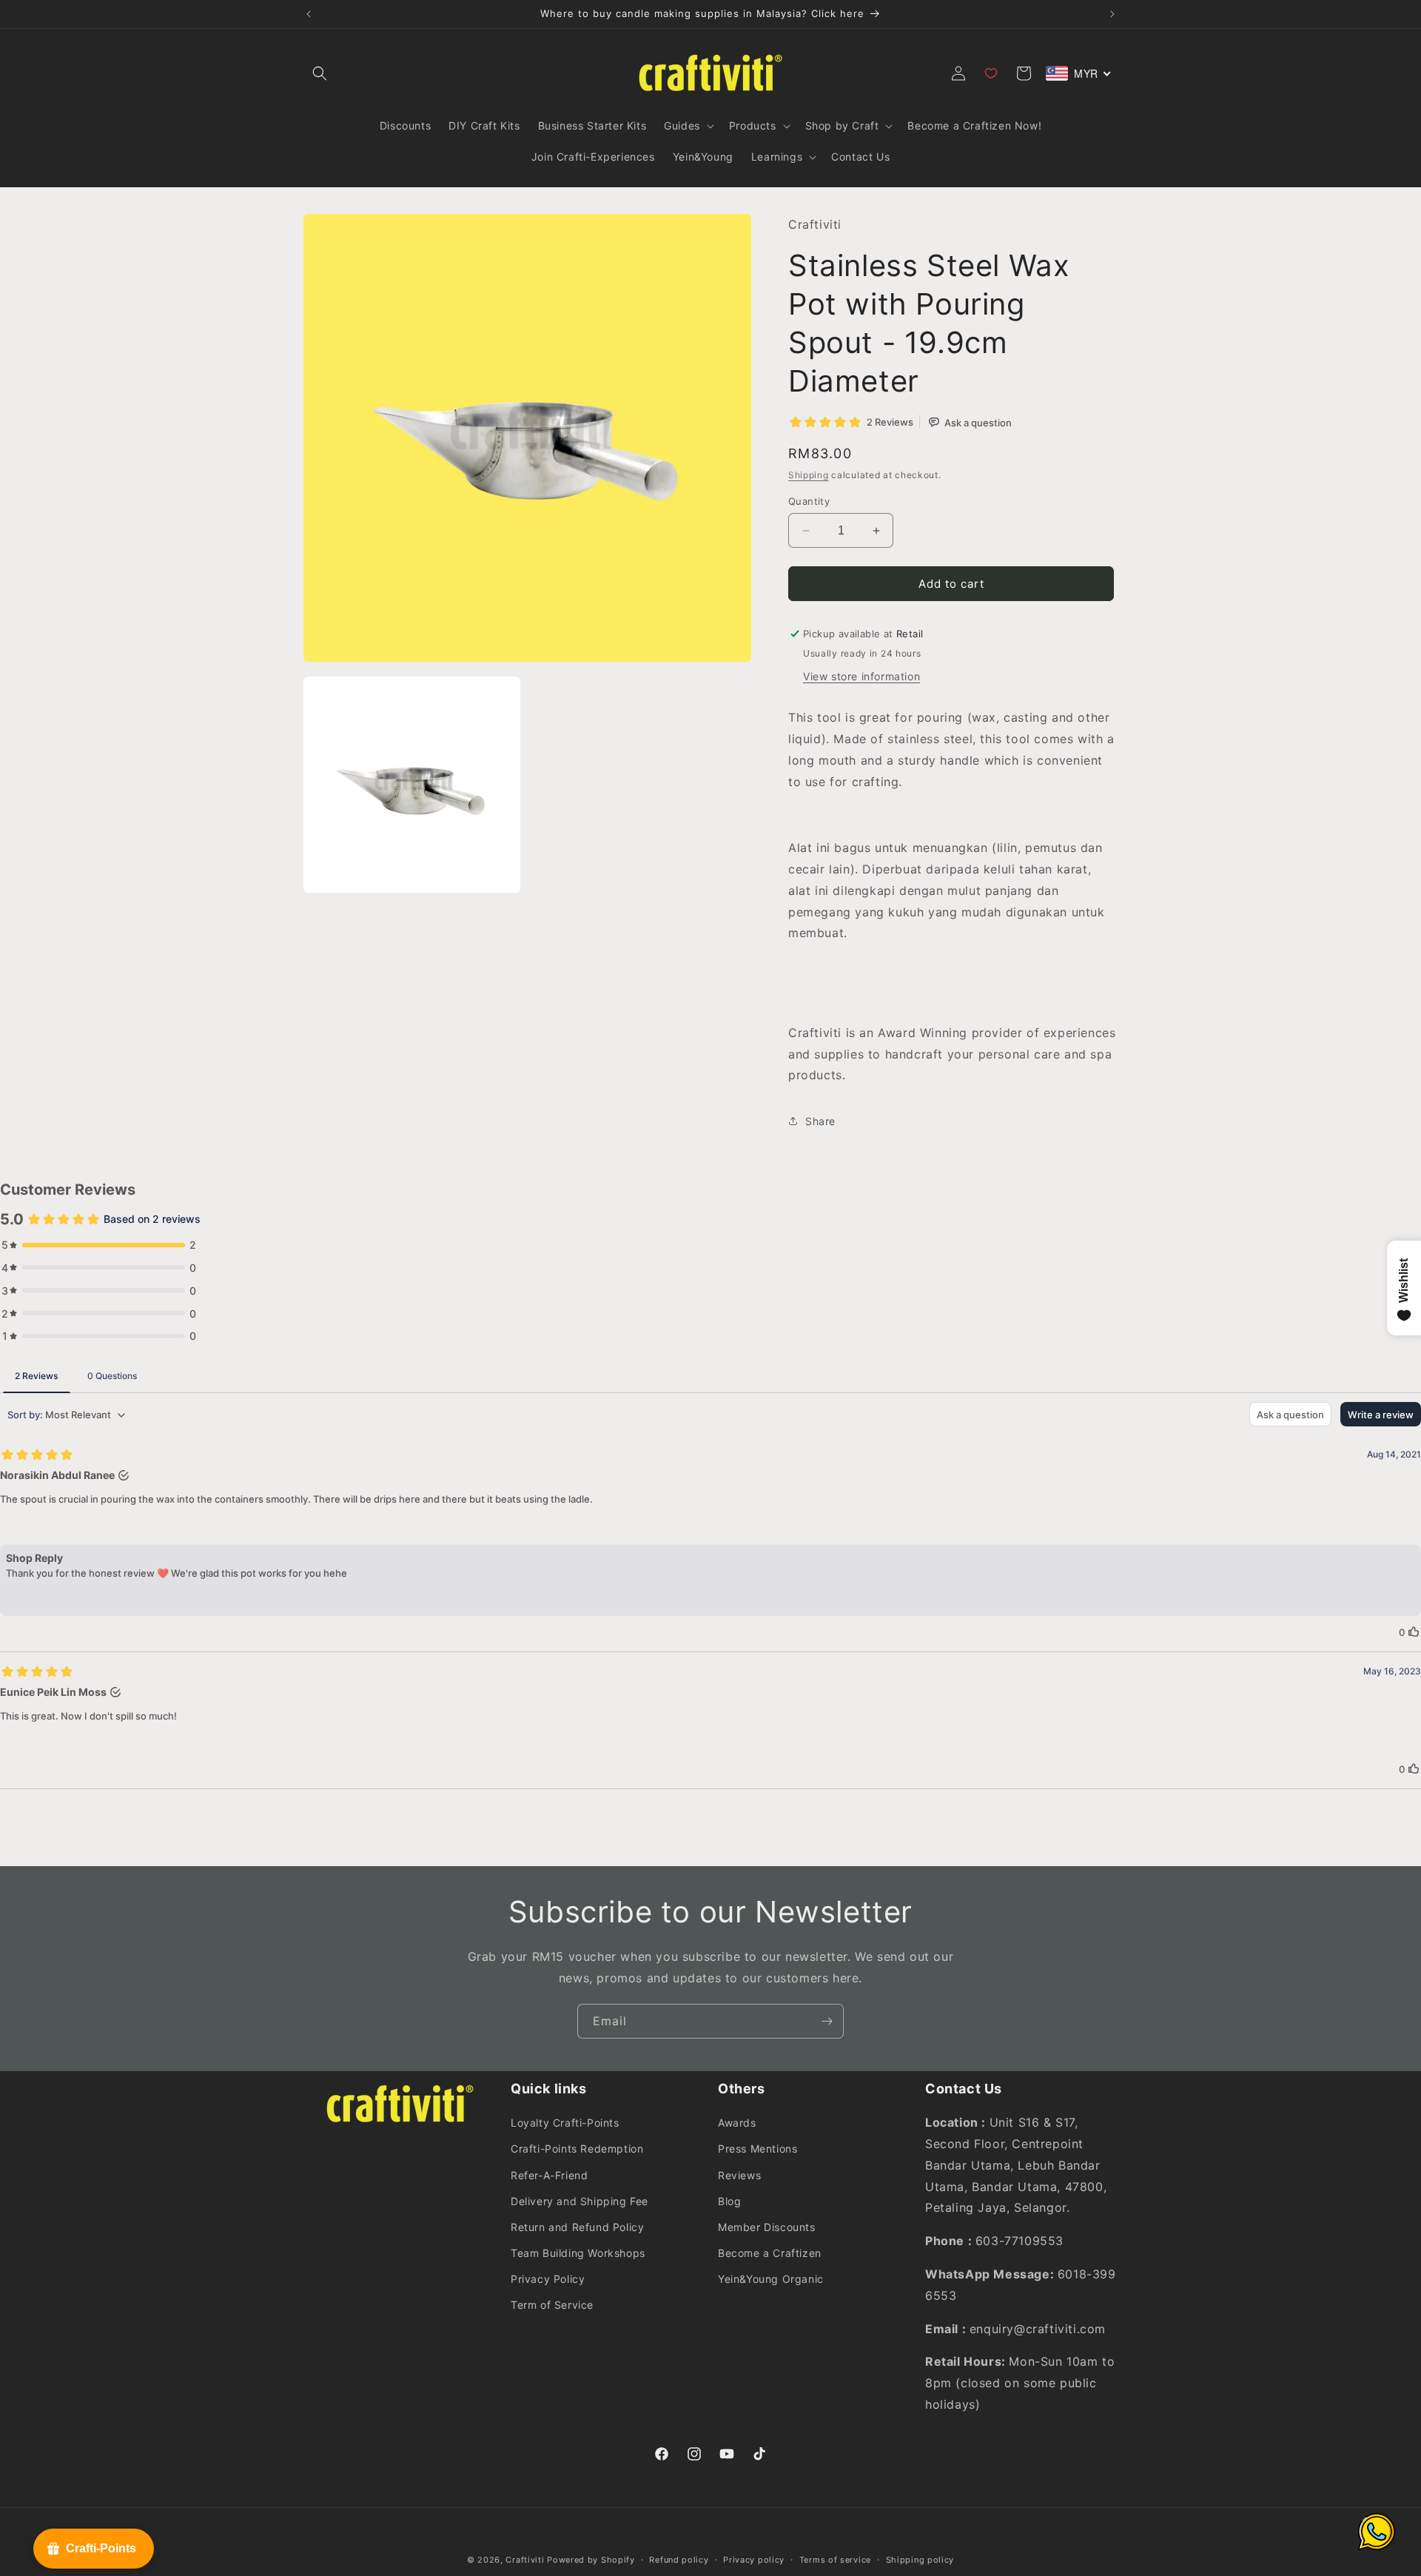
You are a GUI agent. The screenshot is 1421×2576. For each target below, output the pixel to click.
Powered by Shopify (591, 2560)
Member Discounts (767, 2227)
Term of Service (552, 2305)
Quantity (809, 501)
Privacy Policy (548, 2279)
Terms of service (835, 2560)
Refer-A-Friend (549, 2175)
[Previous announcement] (309, 14)
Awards (737, 2123)
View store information (861, 676)
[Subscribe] (827, 2021)
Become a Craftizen (770, 2253)
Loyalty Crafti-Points (565, 2123)
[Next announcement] (1112, 14)
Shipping (809, 475)
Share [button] (820, 1121)
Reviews (739, 2175)
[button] (320, 73)
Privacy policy (754, 2560)
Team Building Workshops (578, 2253)
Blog (729, 2201)
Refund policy (679, 2560)
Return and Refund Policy (577, 2227)
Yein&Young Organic (771, 2279)
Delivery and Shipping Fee (580, 2201)
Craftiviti (525, 2560)
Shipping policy (920, 2560)
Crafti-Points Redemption (577, 2149)
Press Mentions (757, 2149)
